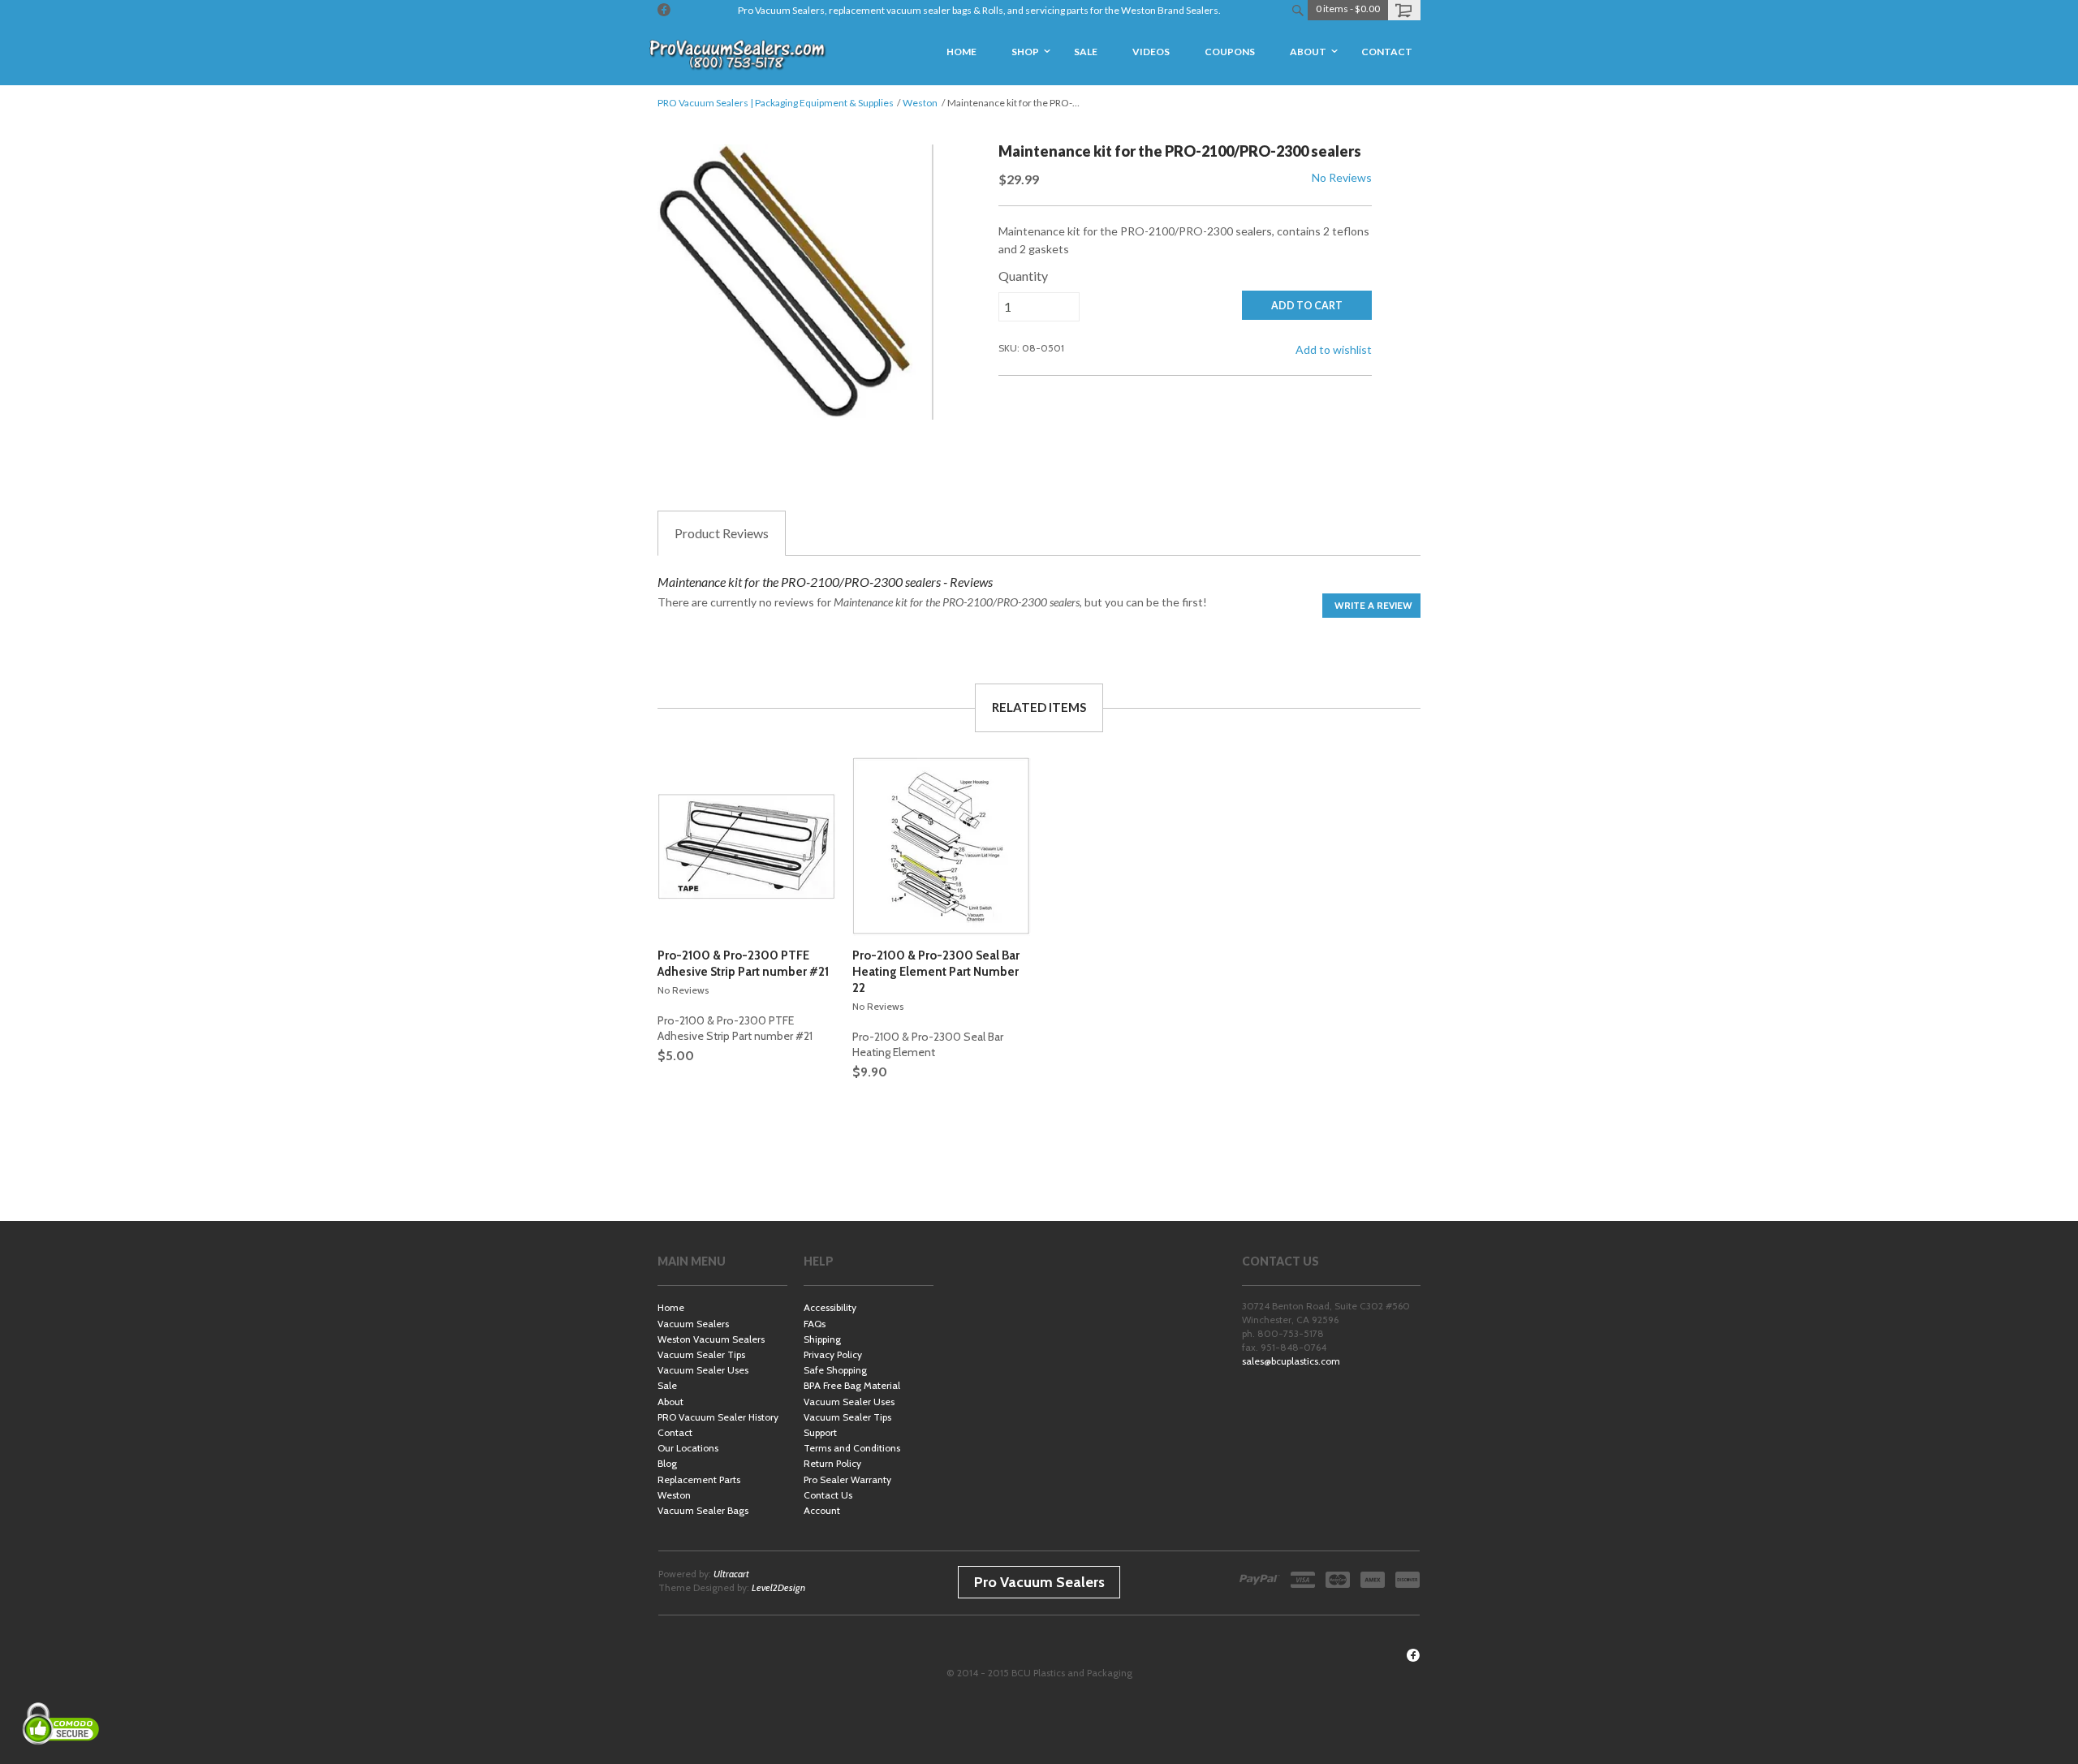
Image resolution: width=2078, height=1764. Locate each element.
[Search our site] (1298, 10)
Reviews (722, 533)
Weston (920, 103)
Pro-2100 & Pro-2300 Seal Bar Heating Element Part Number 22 (936, 972)
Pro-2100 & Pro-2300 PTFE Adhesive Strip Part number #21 (743, 964)
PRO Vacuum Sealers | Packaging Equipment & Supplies (776, 103)
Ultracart (731, 1574)
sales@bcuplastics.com (1291, 1361)
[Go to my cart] (1404, 10)
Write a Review (1373, 605)
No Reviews (1342, 177)
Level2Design (778, 1587)
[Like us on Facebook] (664, 10)
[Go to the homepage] (739, 53)
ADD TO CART (1307, 306)
